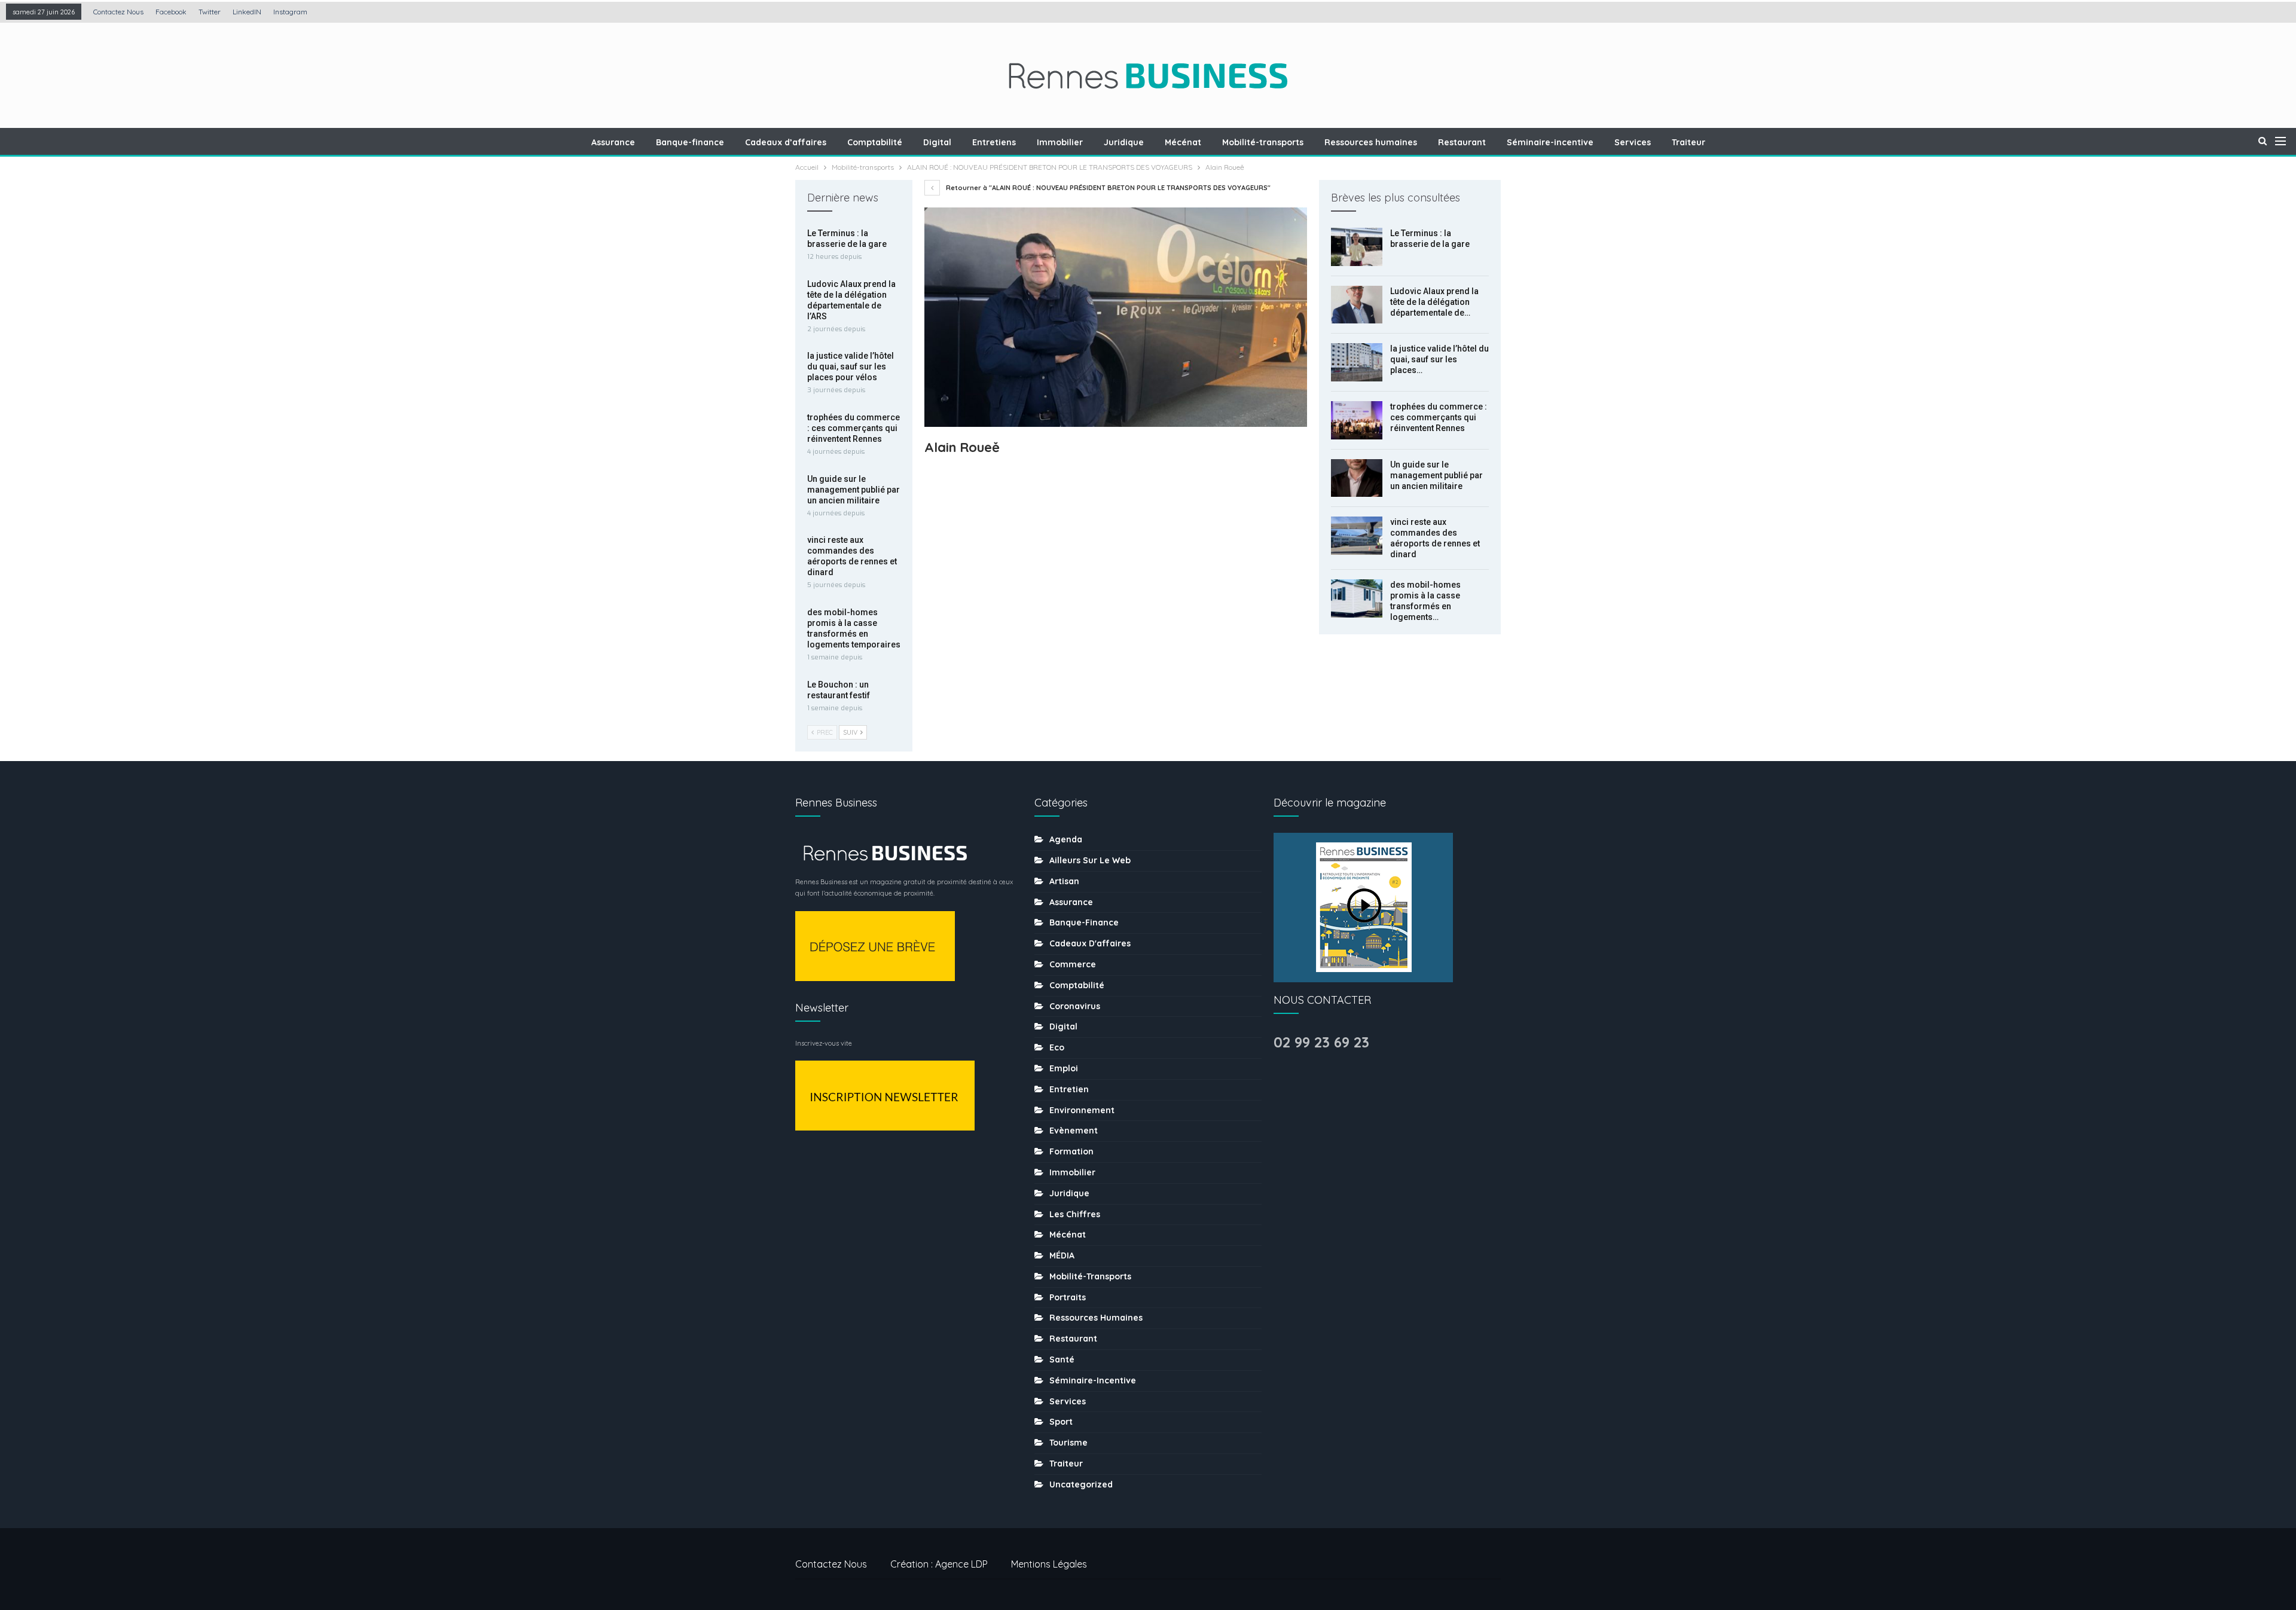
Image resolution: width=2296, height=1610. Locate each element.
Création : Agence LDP (939, 1564)
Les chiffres (1075, 1214)
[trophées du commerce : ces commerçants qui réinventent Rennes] (1357, 420)
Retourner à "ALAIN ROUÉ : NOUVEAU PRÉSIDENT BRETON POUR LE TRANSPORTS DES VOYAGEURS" (1107, 188)
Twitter (210, 12)
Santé (1062, 1360)
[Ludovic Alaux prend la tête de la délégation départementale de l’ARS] (1357, 305)
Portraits (1068, 1297)
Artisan (1064, 881)
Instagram (290, 12)
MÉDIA (1062, 1255)
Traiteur (1689, 142)
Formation (1071, 1151)
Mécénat (1183, 142)
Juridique (1124, 142)
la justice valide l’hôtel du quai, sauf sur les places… (1439, 359)
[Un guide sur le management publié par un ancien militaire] (1357, 478)
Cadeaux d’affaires (786, 142)
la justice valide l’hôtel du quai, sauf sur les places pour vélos (851, 366)
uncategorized (1081, 1484)
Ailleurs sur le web (1090, 860)
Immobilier (1060, 142)
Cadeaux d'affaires (1090, 943)
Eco (1057, 1047)
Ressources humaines (1371, 142)
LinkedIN (247, 12)
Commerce (1073, 964)
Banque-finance (690, 142)
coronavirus (1075, 1006)
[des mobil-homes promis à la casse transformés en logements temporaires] (1357, 598)
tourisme (1068, 1443)
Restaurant (1462, 142)
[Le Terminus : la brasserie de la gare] (1357, 247)
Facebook (171, 12)
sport (1061, 1422)
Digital (937, 142)
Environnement (1082, 1110)
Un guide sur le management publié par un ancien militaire (1436, 475)
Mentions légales (1049, 1564)
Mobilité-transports (1263, 142)
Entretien (1069, 1089)
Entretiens (994, 142)
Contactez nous (118, 12)
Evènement (1074, 1131)
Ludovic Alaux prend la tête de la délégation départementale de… (1434, 302)
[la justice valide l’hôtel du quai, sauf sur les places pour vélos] (1357, 362)
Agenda (1066, 839)
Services (1633, 142)
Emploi (1064, 1068)
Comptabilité (875, 142)
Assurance (613, 142)
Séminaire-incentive (1550, 142)
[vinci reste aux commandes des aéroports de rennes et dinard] (1357, 536)
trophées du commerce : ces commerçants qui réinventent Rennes (1439, 417)
